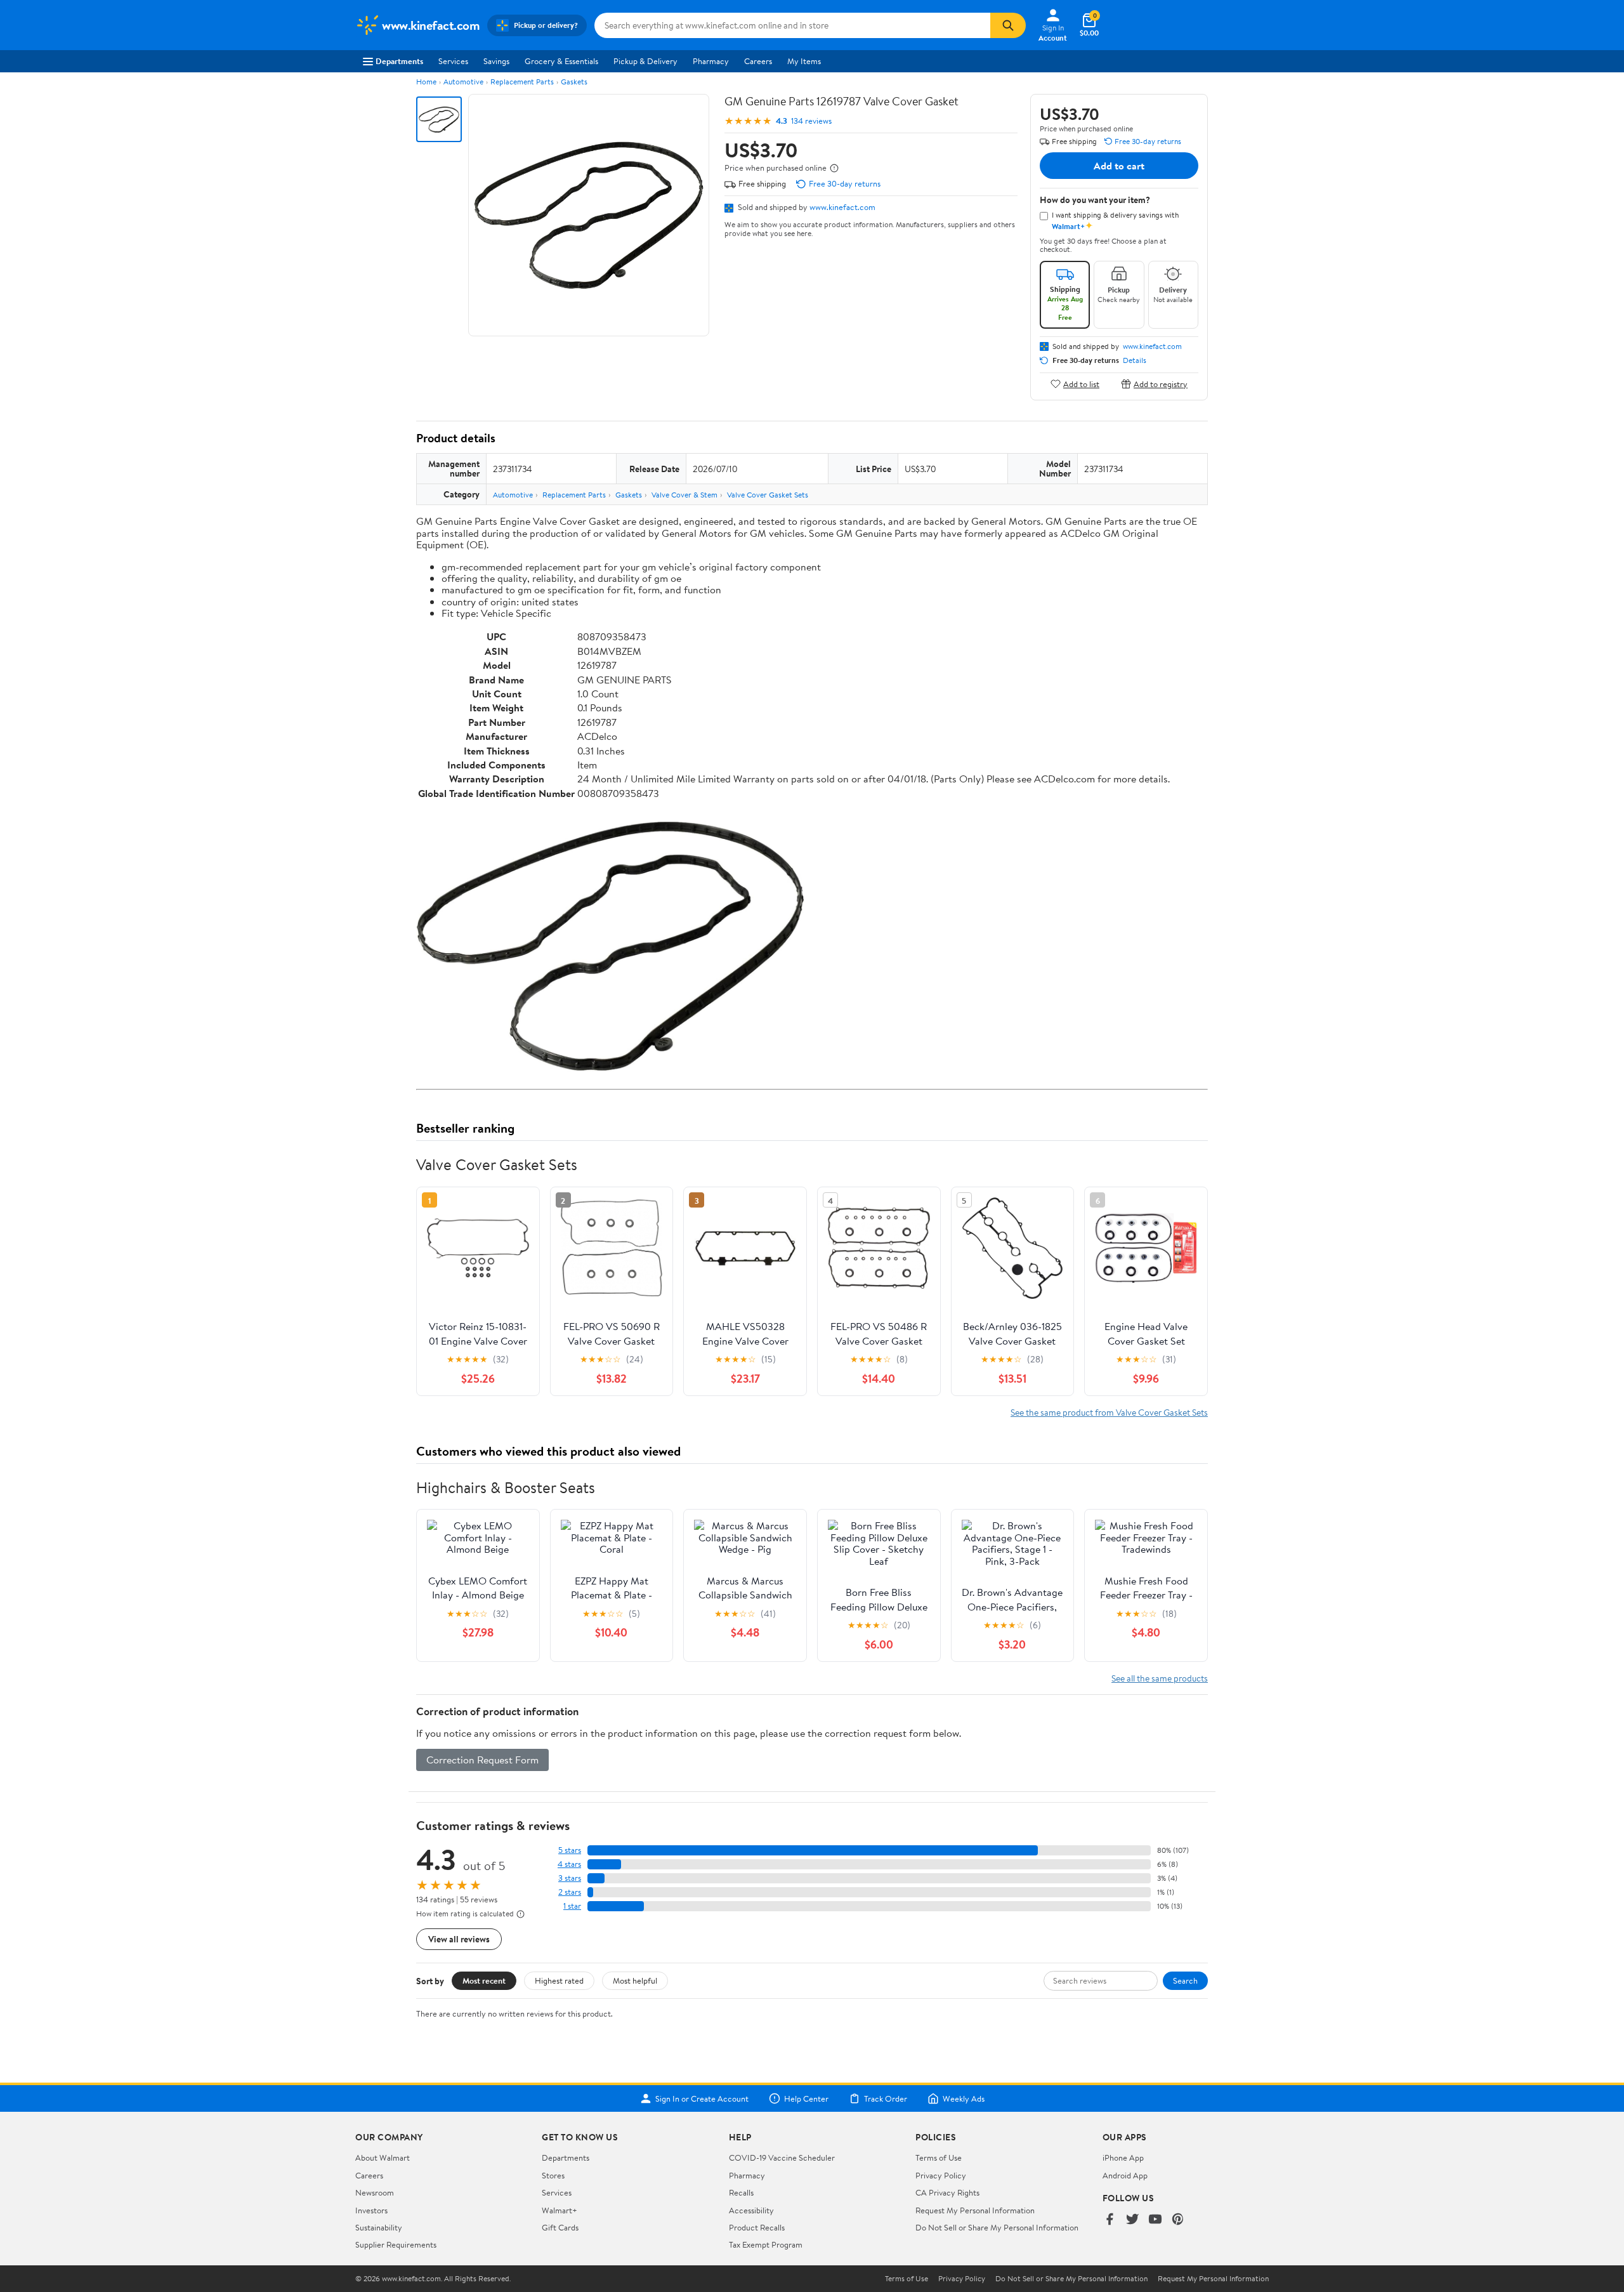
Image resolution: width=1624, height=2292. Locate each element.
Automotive (463, 82)
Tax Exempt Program (766, 2244)
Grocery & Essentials (561, 61)
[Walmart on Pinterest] (1178, 2220)
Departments (399, 61)
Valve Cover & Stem (684, 495)
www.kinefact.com (842, 207)
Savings (496, 61)
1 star (572, 1906)
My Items (804, 61)
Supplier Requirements (396, 2244)
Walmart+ (560, 2210)
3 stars (570, 1878)
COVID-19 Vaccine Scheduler (782, 2157)
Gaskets (574, 82)
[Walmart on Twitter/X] (1132, 2220)
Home (426, 82)
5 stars (570, 1850)
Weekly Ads (964, 2098)
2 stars (570, 1892)
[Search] (1008, 25)
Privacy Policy (941, 2175)
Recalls (741, 2192)
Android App (1125, 2175)
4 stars (569, 1864)
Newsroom (375, 2192)
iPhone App (1123, 2157)
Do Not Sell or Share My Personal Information (997, 2227)
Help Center (806, 2098)
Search (1185, 1980)
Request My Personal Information (975, 2210)
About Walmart (383, 2157)
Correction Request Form (482, 1760)
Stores (553, 2175)
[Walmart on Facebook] (1110, 2220)
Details (1135, 360)
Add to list (1081, 384)
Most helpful (635, 1980)
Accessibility (751, 2210)
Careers (758, 61)
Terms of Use (939, 2157)
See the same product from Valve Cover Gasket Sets (1109, 1412)
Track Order (886, 2098)
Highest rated (559, 1980)
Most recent (484, 1980)
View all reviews (459, 1939)
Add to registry (1161, 384)
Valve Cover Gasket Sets (768, 495)
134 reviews (811, 121)
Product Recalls (757, 2227)
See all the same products (1160, 1678)
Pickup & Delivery (645, 61)
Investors (371, 2210)
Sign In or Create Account (702, 2098)
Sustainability (379, 2227)
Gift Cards (560, 2227)
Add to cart (1119, 166)
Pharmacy (711, 61)
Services (453, 61)
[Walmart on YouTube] (1155, 2220)
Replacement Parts (522, 82)
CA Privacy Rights (947, 2192)
